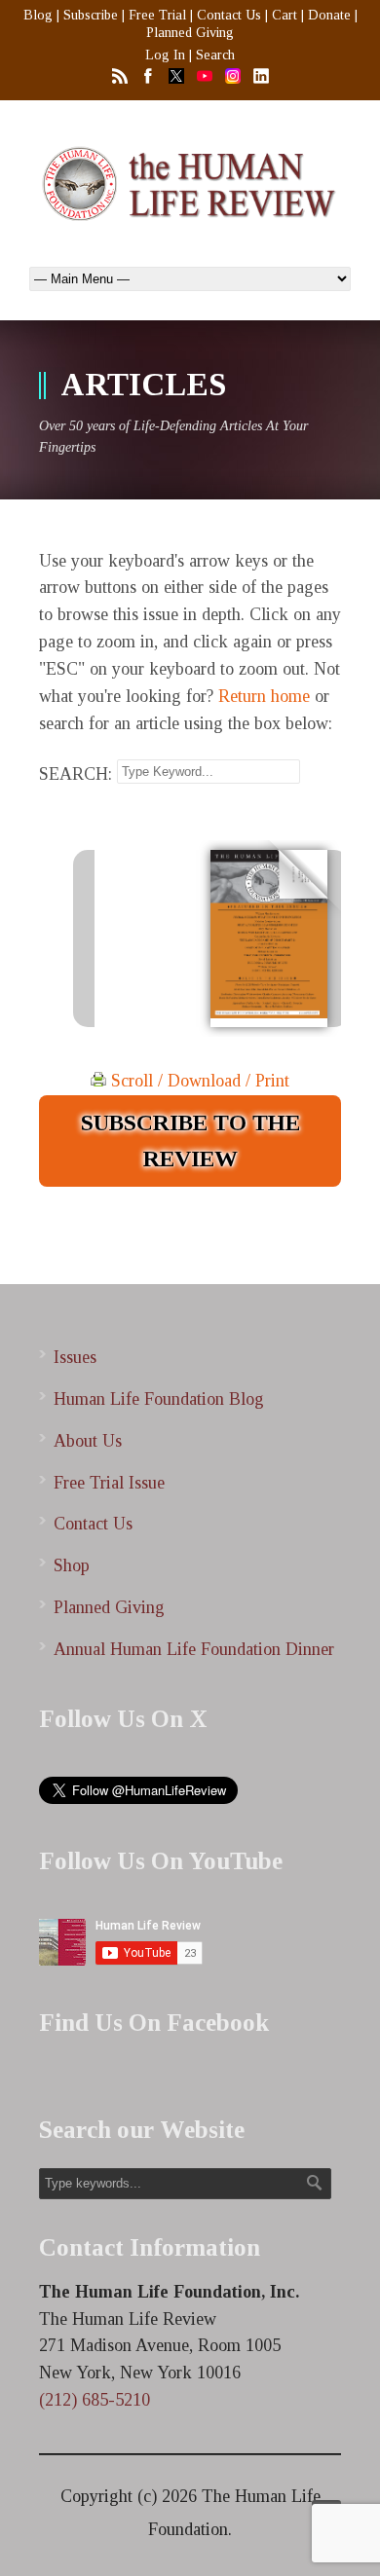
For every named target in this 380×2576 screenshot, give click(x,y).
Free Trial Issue (109, 1483)
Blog (38, 15)
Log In (165, 55)
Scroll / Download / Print (198, 1081)
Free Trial (157, 15)
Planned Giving (190, 33)
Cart (285, 15)
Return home (264, 696)
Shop (72, 1565)
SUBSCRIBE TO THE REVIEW (190, 1141)
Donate (329, 15)
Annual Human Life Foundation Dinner (194, 1649)
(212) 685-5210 (95, 2400)
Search (215, 55)
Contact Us (229, 15)
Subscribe (91, 15)
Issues (75, 1357)
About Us (88, 1441)
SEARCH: (76, 773)
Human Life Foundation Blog (159, 1399)
